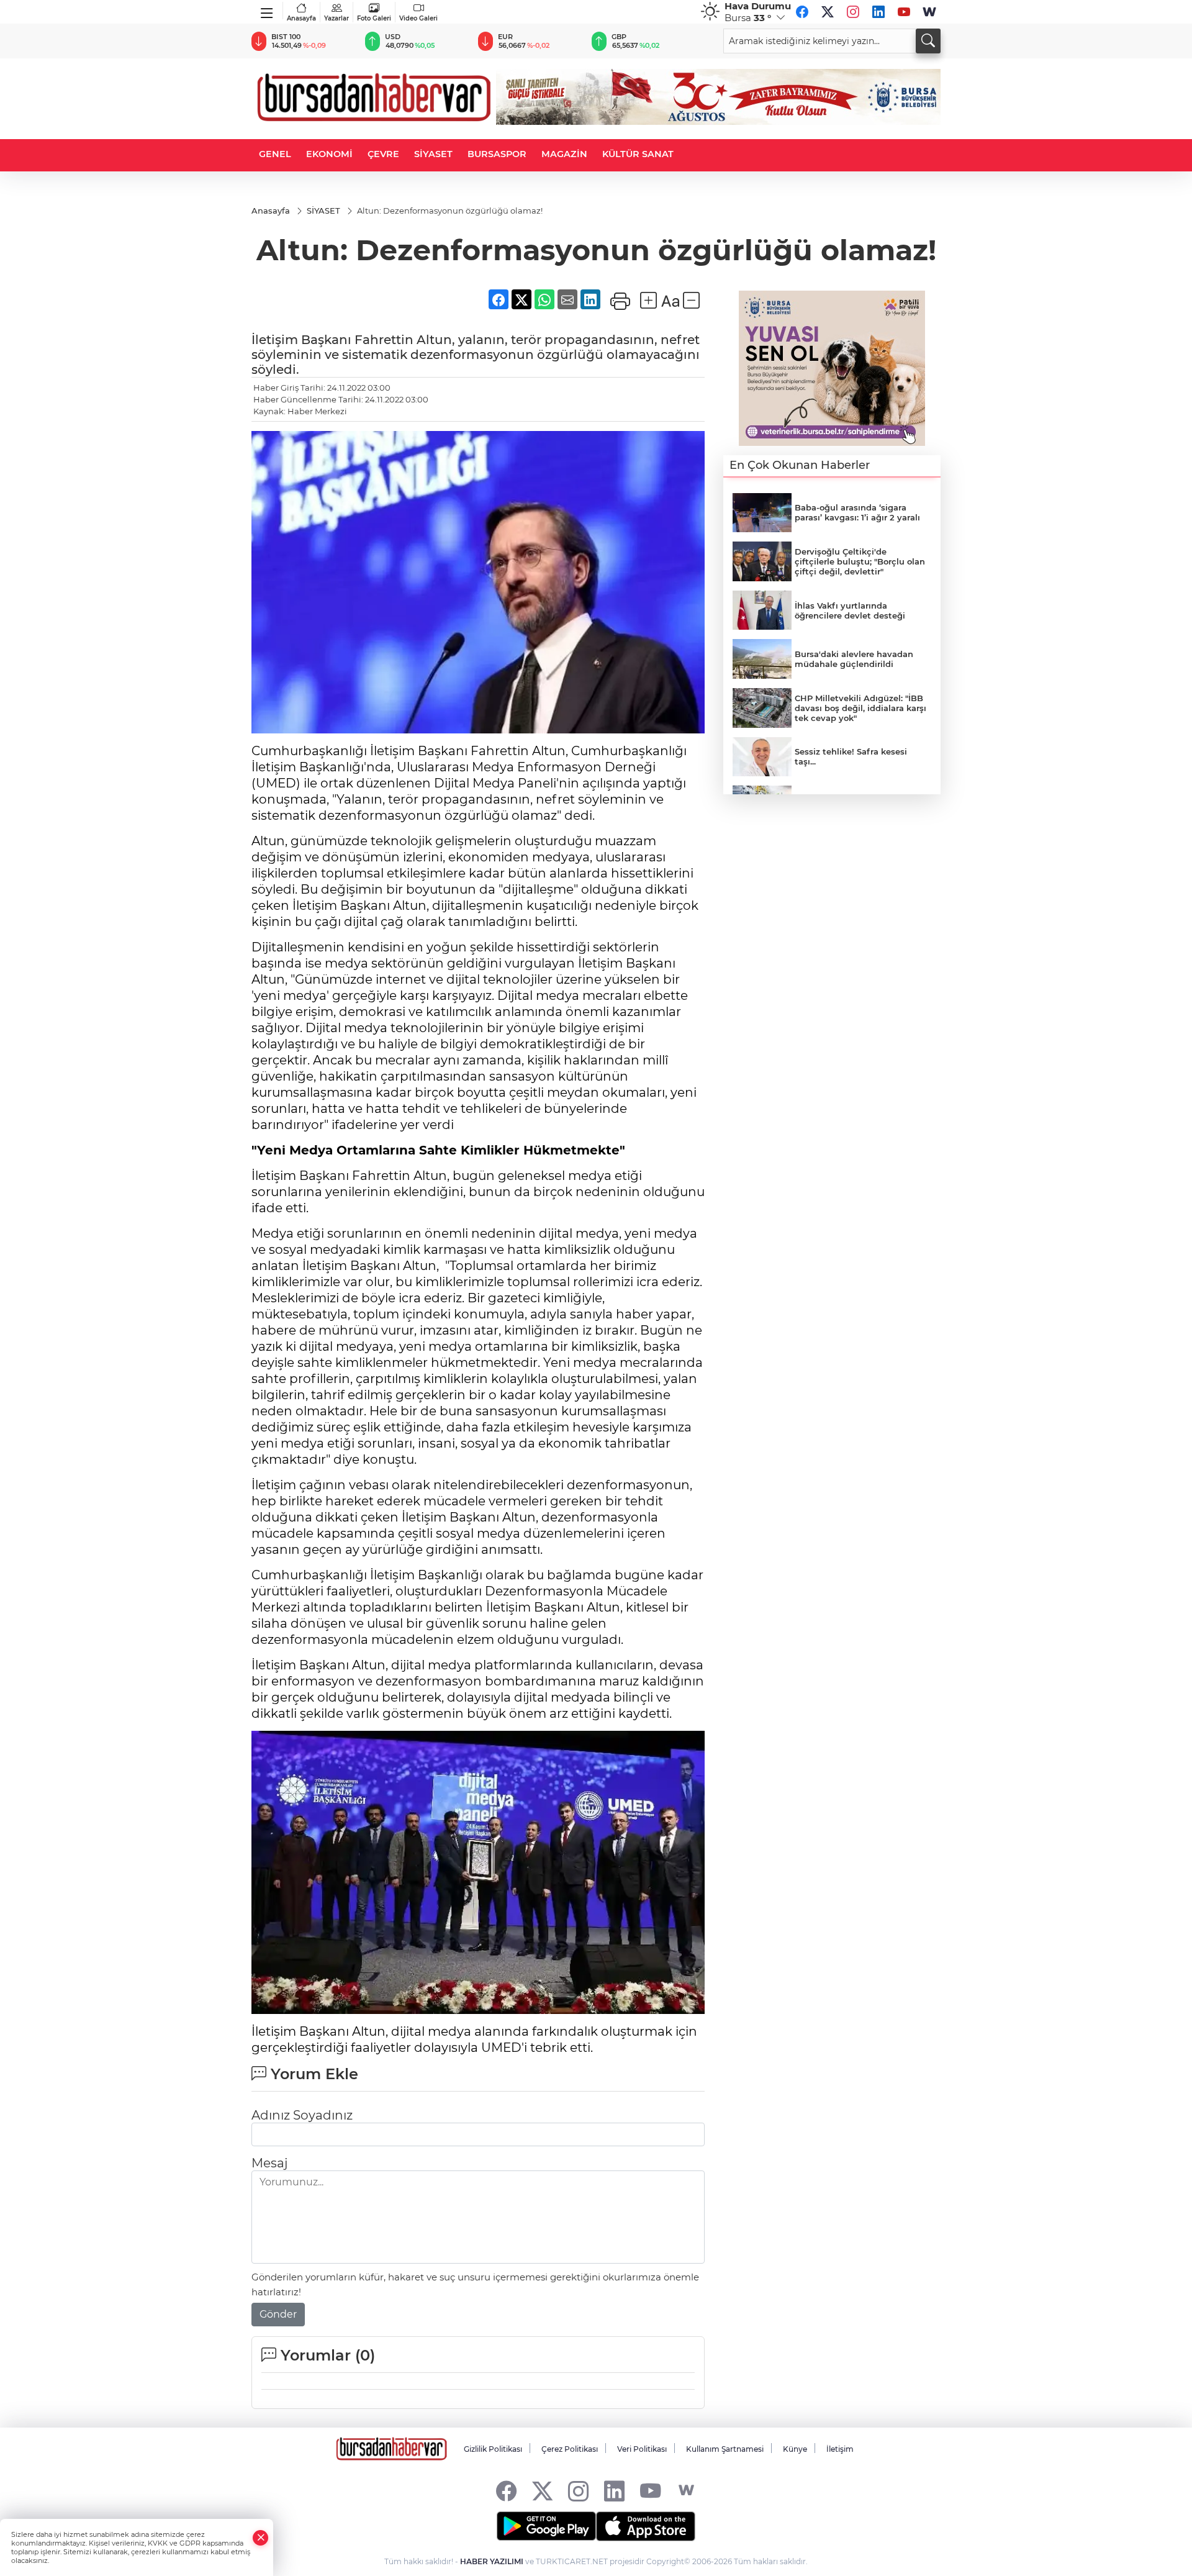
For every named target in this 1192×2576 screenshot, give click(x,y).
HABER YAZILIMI (492, 2561)
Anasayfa (301, 18)
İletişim (840, 2449)
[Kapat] (261, 2538)
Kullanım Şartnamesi (725, 2449)
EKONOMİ (329, 154)
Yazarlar (336, 18)
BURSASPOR (497, 154)
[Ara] (928, 41)
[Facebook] (802, 12)
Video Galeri (418, 18)
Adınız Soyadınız (302, 2115)
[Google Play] (546, 2526)
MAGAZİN (564, 154)
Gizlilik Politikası (493, 2449)
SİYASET (433, 154)
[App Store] (646, 2526)
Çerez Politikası (570, 2449)
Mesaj (269, 2163)
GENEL (275, 154)
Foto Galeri (374, 18)
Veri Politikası (642, 2449)
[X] (828, 12)
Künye (795, 2449)
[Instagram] (853, 12)
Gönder (278, 2314)
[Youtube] (904, 12)
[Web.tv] (929, 12)
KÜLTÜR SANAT (638, 154)
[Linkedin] (878, 12)
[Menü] (267, 11)
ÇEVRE (383, 154)
